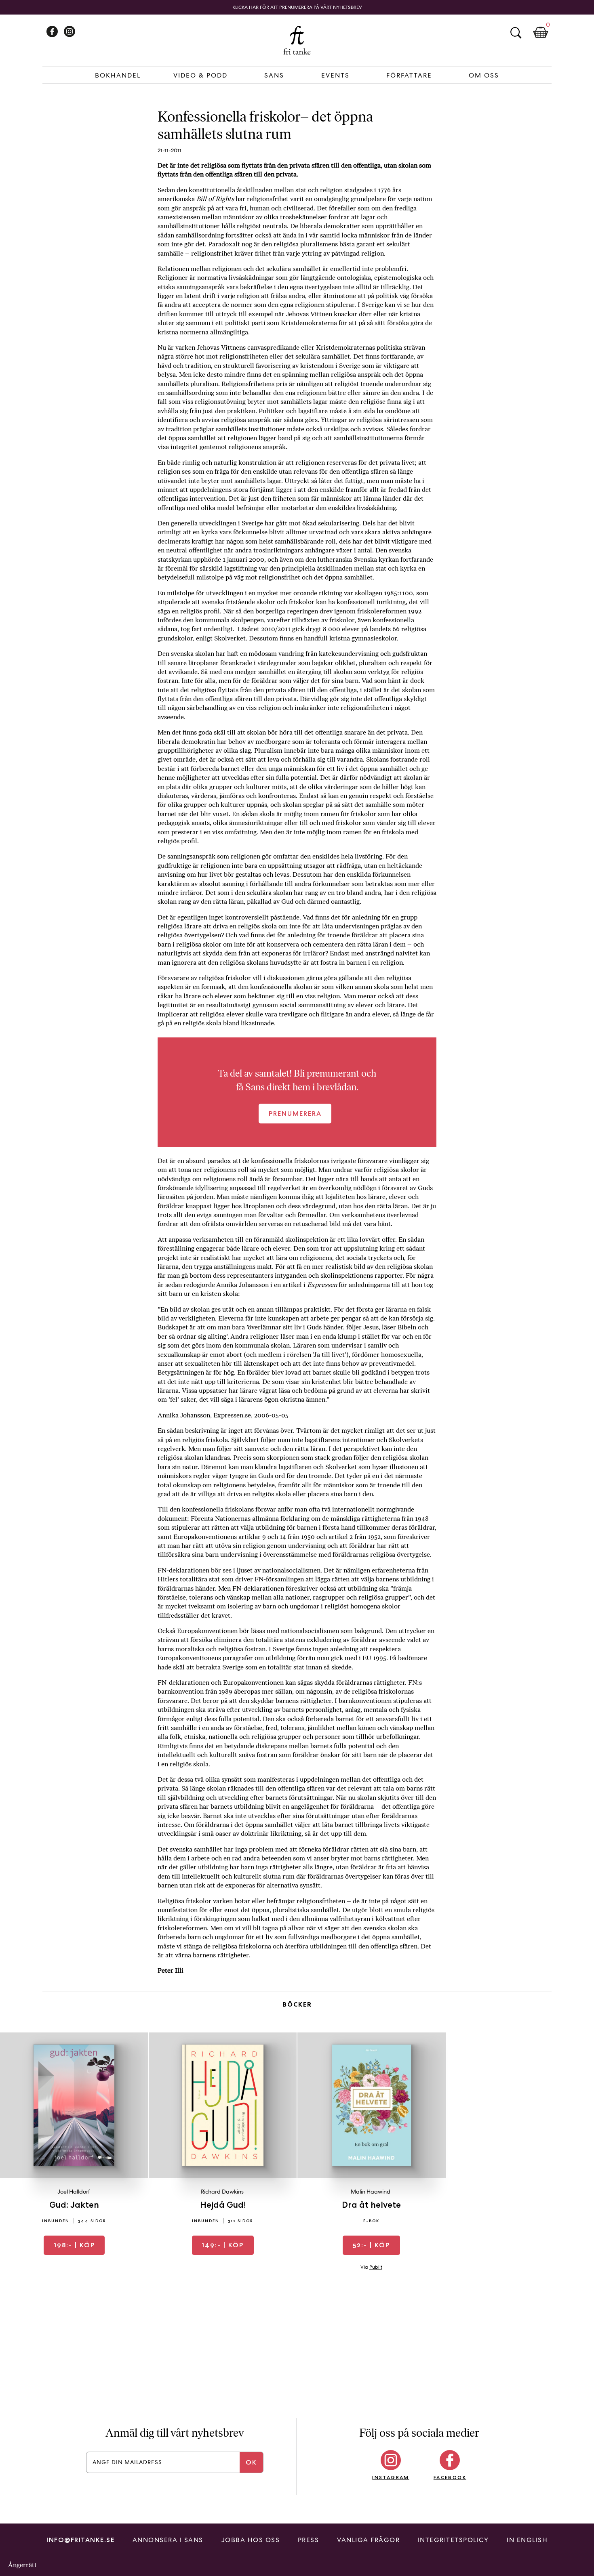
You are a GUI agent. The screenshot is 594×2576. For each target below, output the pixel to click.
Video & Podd (200, 75)
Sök (516, 33)
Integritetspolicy (453, 2540)
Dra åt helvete (371, 2205)
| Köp (74, 2245)
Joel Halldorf (74, 2192)
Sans (274, 75)
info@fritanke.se (80, 2540)
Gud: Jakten (74, 2205)
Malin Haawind (371, 2192)
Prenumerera (295, 1114)
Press (309, 2540)
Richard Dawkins (222, 2192)
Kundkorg (541, 33)
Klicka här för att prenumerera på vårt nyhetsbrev (297, 7)
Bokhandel (118, 75)
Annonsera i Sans (168, 2540)
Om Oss (484, 75)
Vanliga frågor (368, 2540)
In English (527, 2540)
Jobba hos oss (251, 2540)
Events (335, 75)
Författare (409, 75)
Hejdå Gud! (223, 2205)
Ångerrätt (22, 2565)
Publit (376, 2267)
